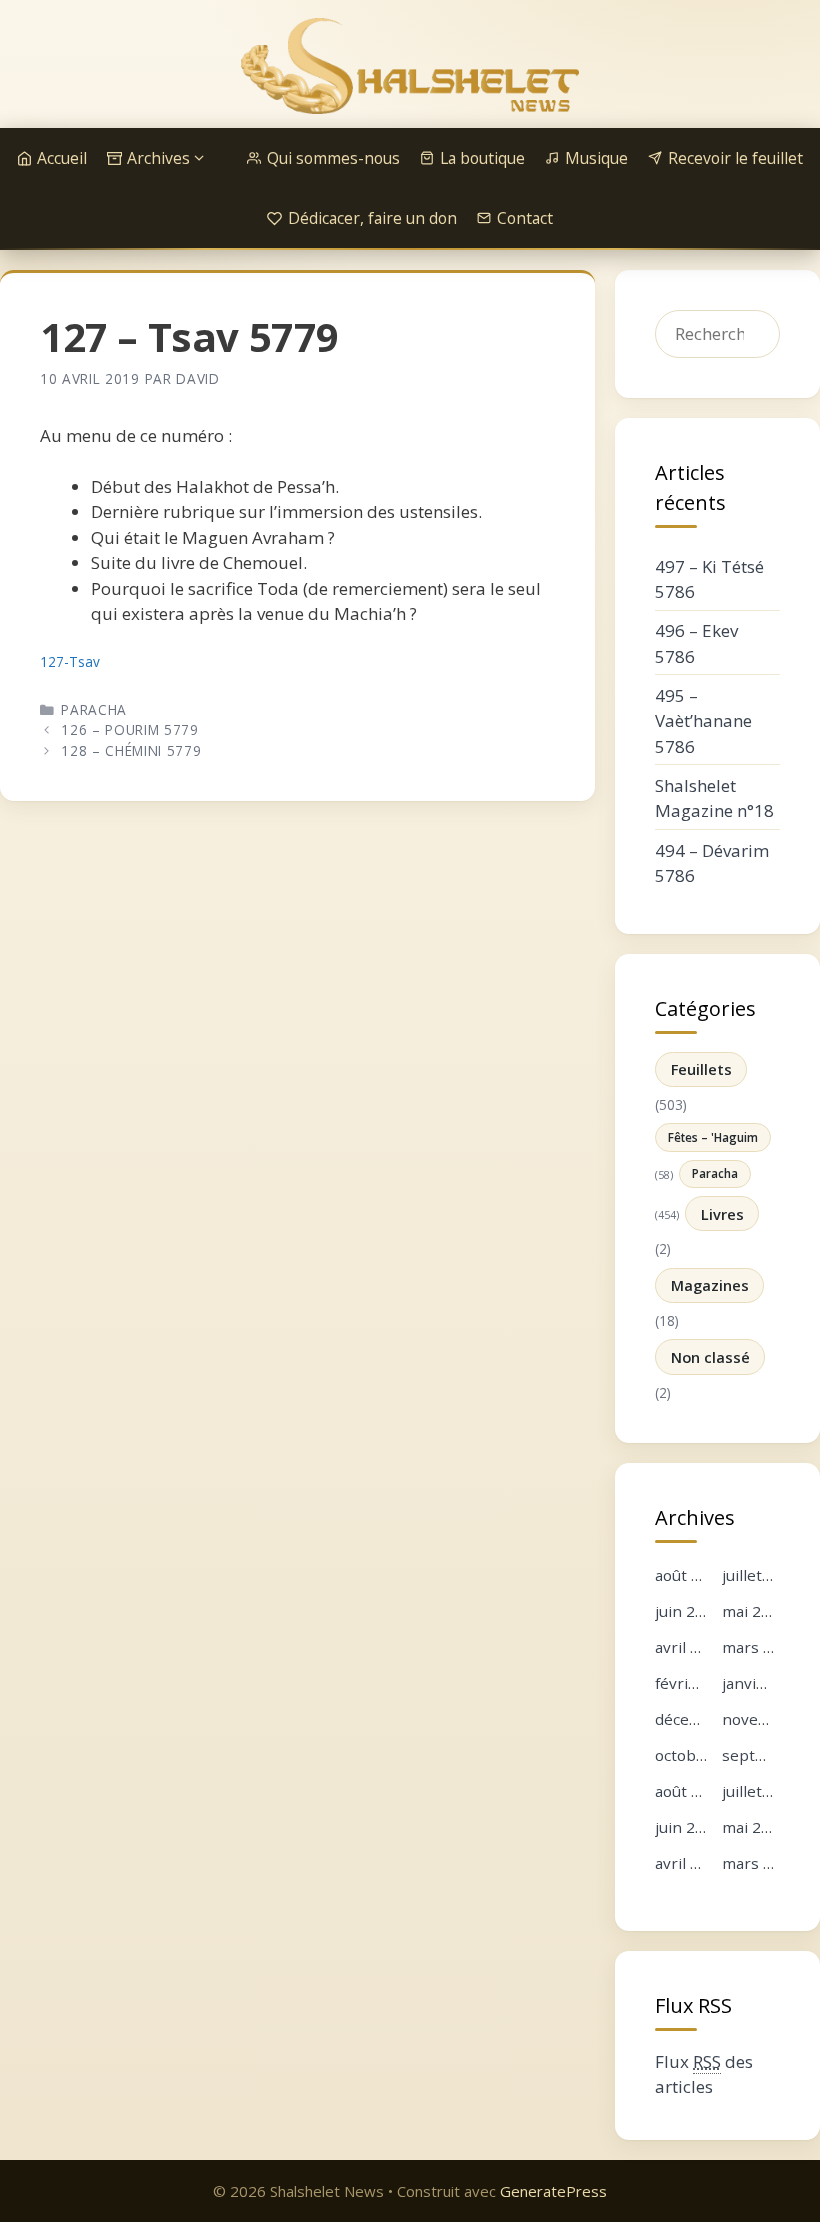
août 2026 (691, 1575)
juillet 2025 (762, 1791)
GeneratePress (553, 2191)
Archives (158, 158)
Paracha (94, 709)
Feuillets (701, 1069)
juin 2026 (688, 1611)
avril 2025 (690, 1863)
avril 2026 (690, 1647)
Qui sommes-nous (333, 158)
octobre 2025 (703, 1755)
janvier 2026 (767, 1683)
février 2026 (699, 1683)
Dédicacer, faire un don (372, 218)
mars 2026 (760, 1647)
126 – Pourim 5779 (130, 729)
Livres (722, 1214)
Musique (596, 158)
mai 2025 (755, 1827)
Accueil (62, 158)
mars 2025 (760, 1863)
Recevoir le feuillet (735, 158)
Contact (525, 218)
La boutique (482, 158)
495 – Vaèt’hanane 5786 (703, 721)
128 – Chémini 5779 (131, 750)
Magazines (710, 1285)
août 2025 (691, 1791)
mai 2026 (755, 1611)
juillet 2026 (762, 1575)
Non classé (710, 1357)
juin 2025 (688, 1827)
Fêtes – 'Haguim (713, 1137)
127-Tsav (70, 661)
